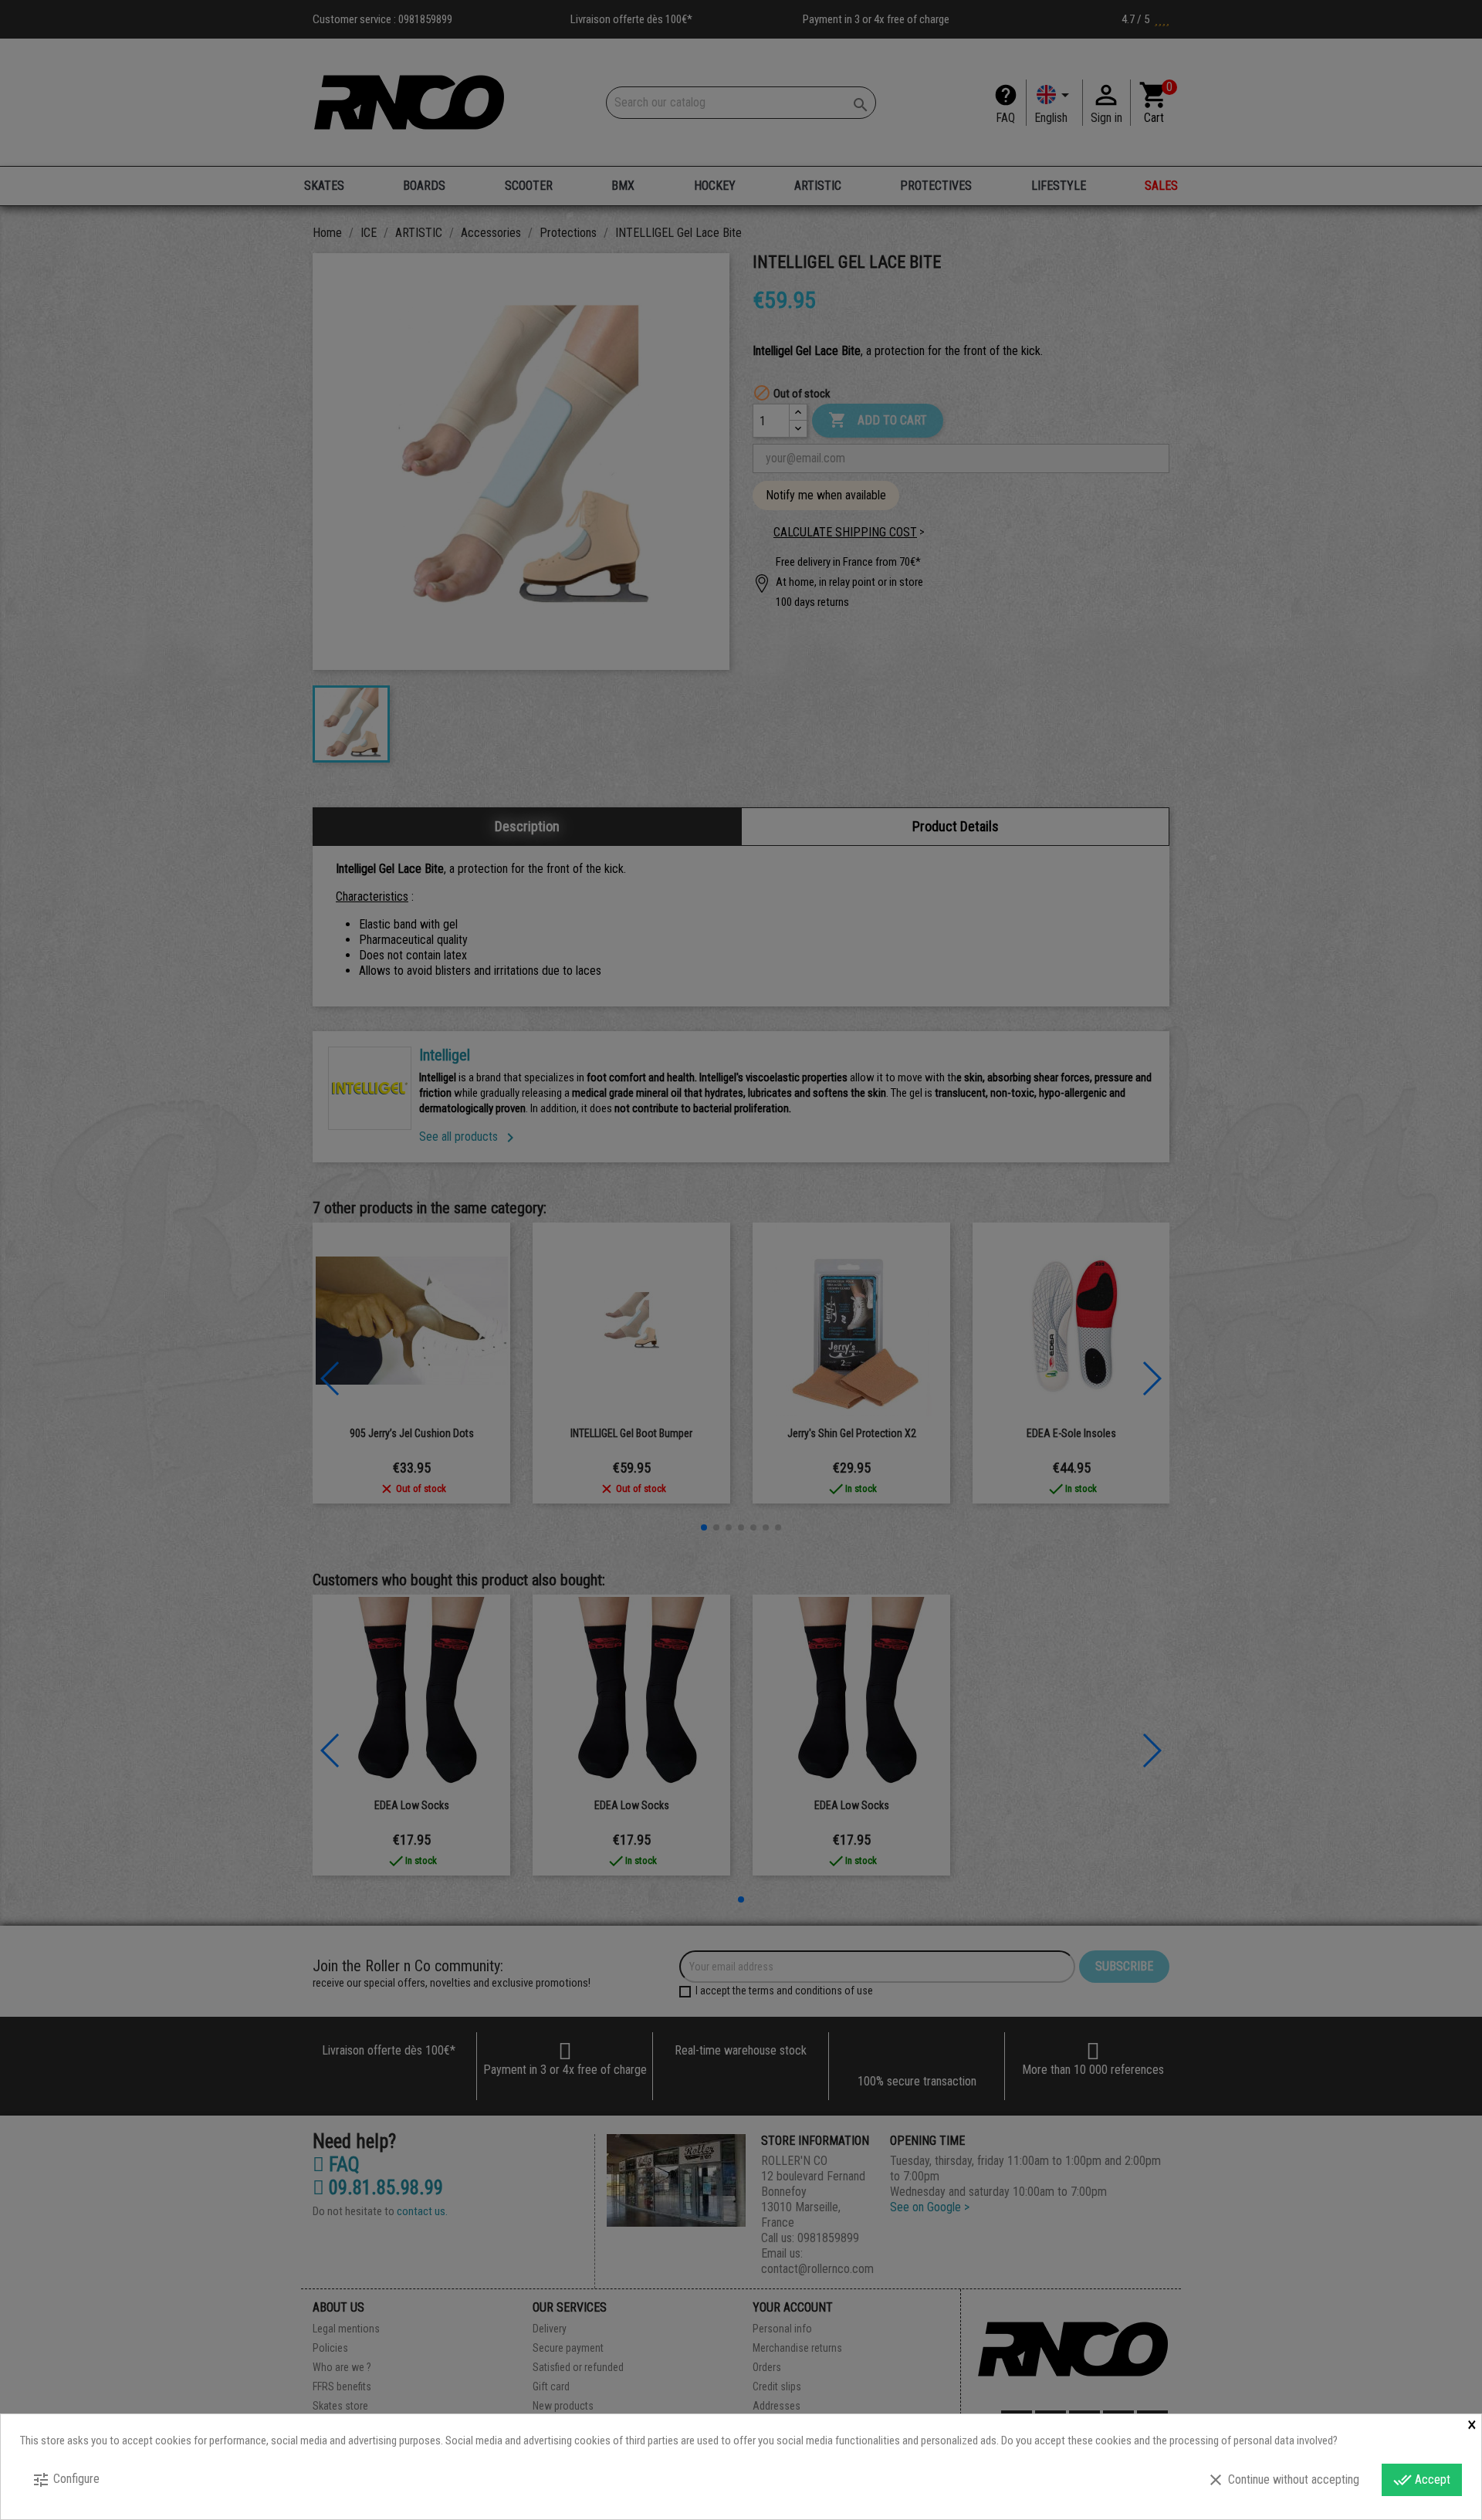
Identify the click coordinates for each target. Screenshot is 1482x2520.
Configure (66, 2480)
